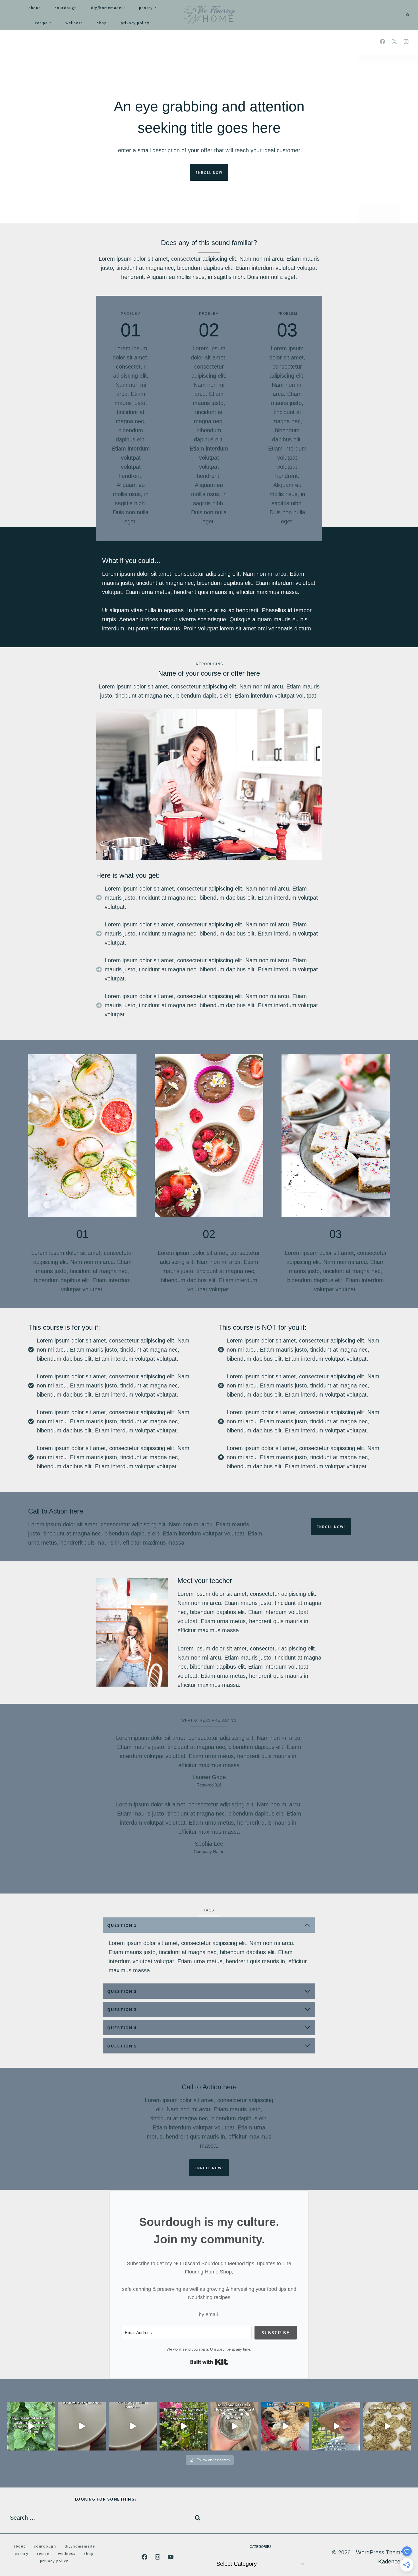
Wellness (74, 23)
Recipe (43, 2553)
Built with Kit (209, 2362)
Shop (102, 23)
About (35, 8)
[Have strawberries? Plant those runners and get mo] (31, 2426)
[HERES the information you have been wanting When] (234, 2426)
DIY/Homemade (80, 2546)
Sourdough (66, 8)
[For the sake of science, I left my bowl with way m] (82, 2426)
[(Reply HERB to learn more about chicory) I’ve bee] (184, 2426)
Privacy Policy (135, 23)
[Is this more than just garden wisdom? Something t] (336, 2426)
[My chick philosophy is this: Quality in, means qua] (285, 2426)
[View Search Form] (408, 15)
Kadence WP (395, 2561)
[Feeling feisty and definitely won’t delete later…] (133, 2426)
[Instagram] (406, 42)
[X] (394, 42)
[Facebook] (382, 42)
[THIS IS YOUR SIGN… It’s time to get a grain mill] (387, 2426)
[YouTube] (171, 2557)
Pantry (22, 2553)
